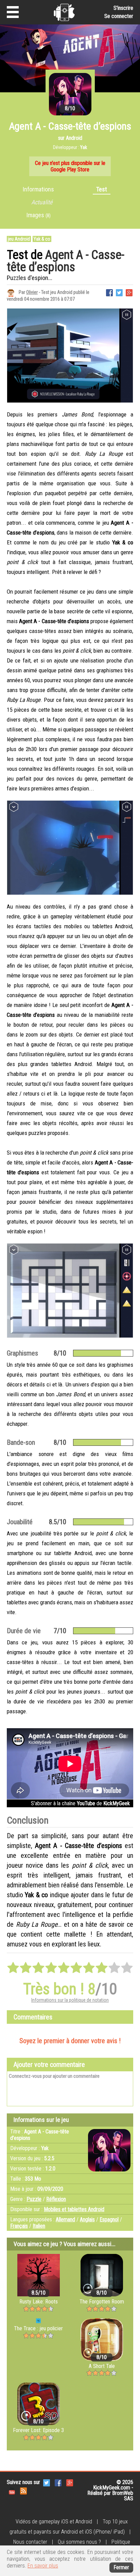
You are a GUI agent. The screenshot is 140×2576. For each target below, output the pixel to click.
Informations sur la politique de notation (70, 2000)
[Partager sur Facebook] (109, 292)
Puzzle (34, 2199)
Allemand (65, 2219)
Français (19, 2226)
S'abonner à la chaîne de (80, 1803)
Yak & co (42, 239)
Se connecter (119, 16)
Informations (38, 189)
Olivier (32, 292)
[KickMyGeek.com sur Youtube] (12, 2490)
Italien (39, 2226)
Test (102, 189)
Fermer (121, 2567)
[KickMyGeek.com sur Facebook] (58, 2482)
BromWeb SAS (123, 2496)
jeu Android (19, 239)
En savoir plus (43, 2566)
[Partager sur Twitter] (119, 292)
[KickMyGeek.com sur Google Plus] (70, 2482)
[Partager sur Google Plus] (129, 292)
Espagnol (109, 2219)
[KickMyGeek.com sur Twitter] (47, 2482)
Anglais (87, 2219)
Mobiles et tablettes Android (74, 2209)
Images (39, 215)
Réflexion (56, 2199)
